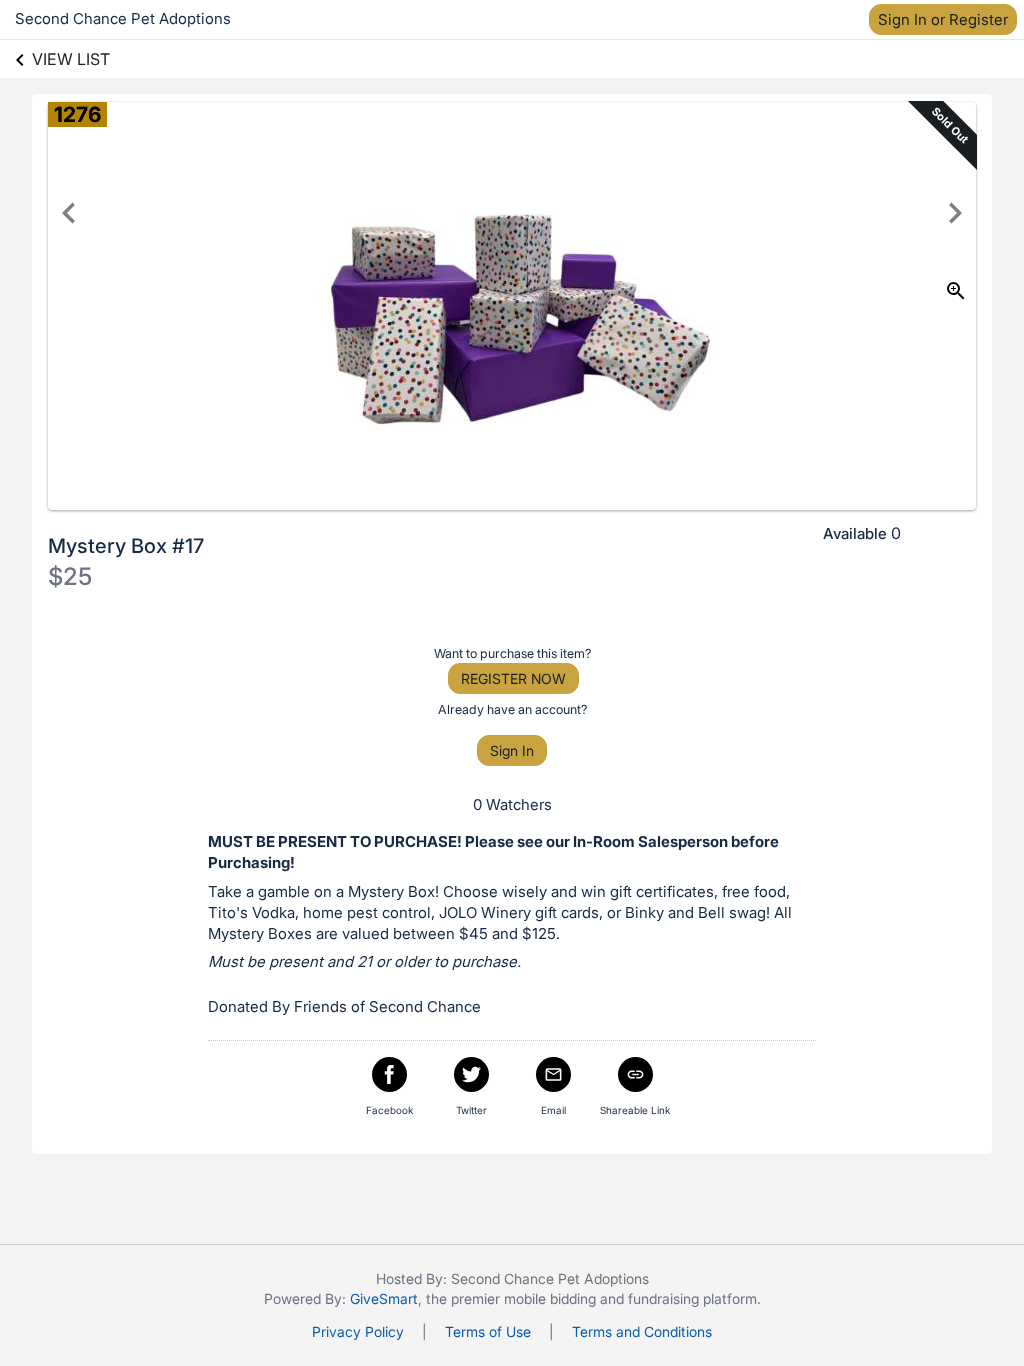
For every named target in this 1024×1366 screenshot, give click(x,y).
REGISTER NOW (513, 678)
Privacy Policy (358, 1331)
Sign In (512, 750)
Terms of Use (488, 1331)
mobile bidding (550, 1298)
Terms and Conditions (642, 1331)
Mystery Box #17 (126, 546)
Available (855, 533)
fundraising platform (692, 1298)
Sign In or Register (943, 19)
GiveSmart (384, 1298)
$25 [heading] (70, 576)
